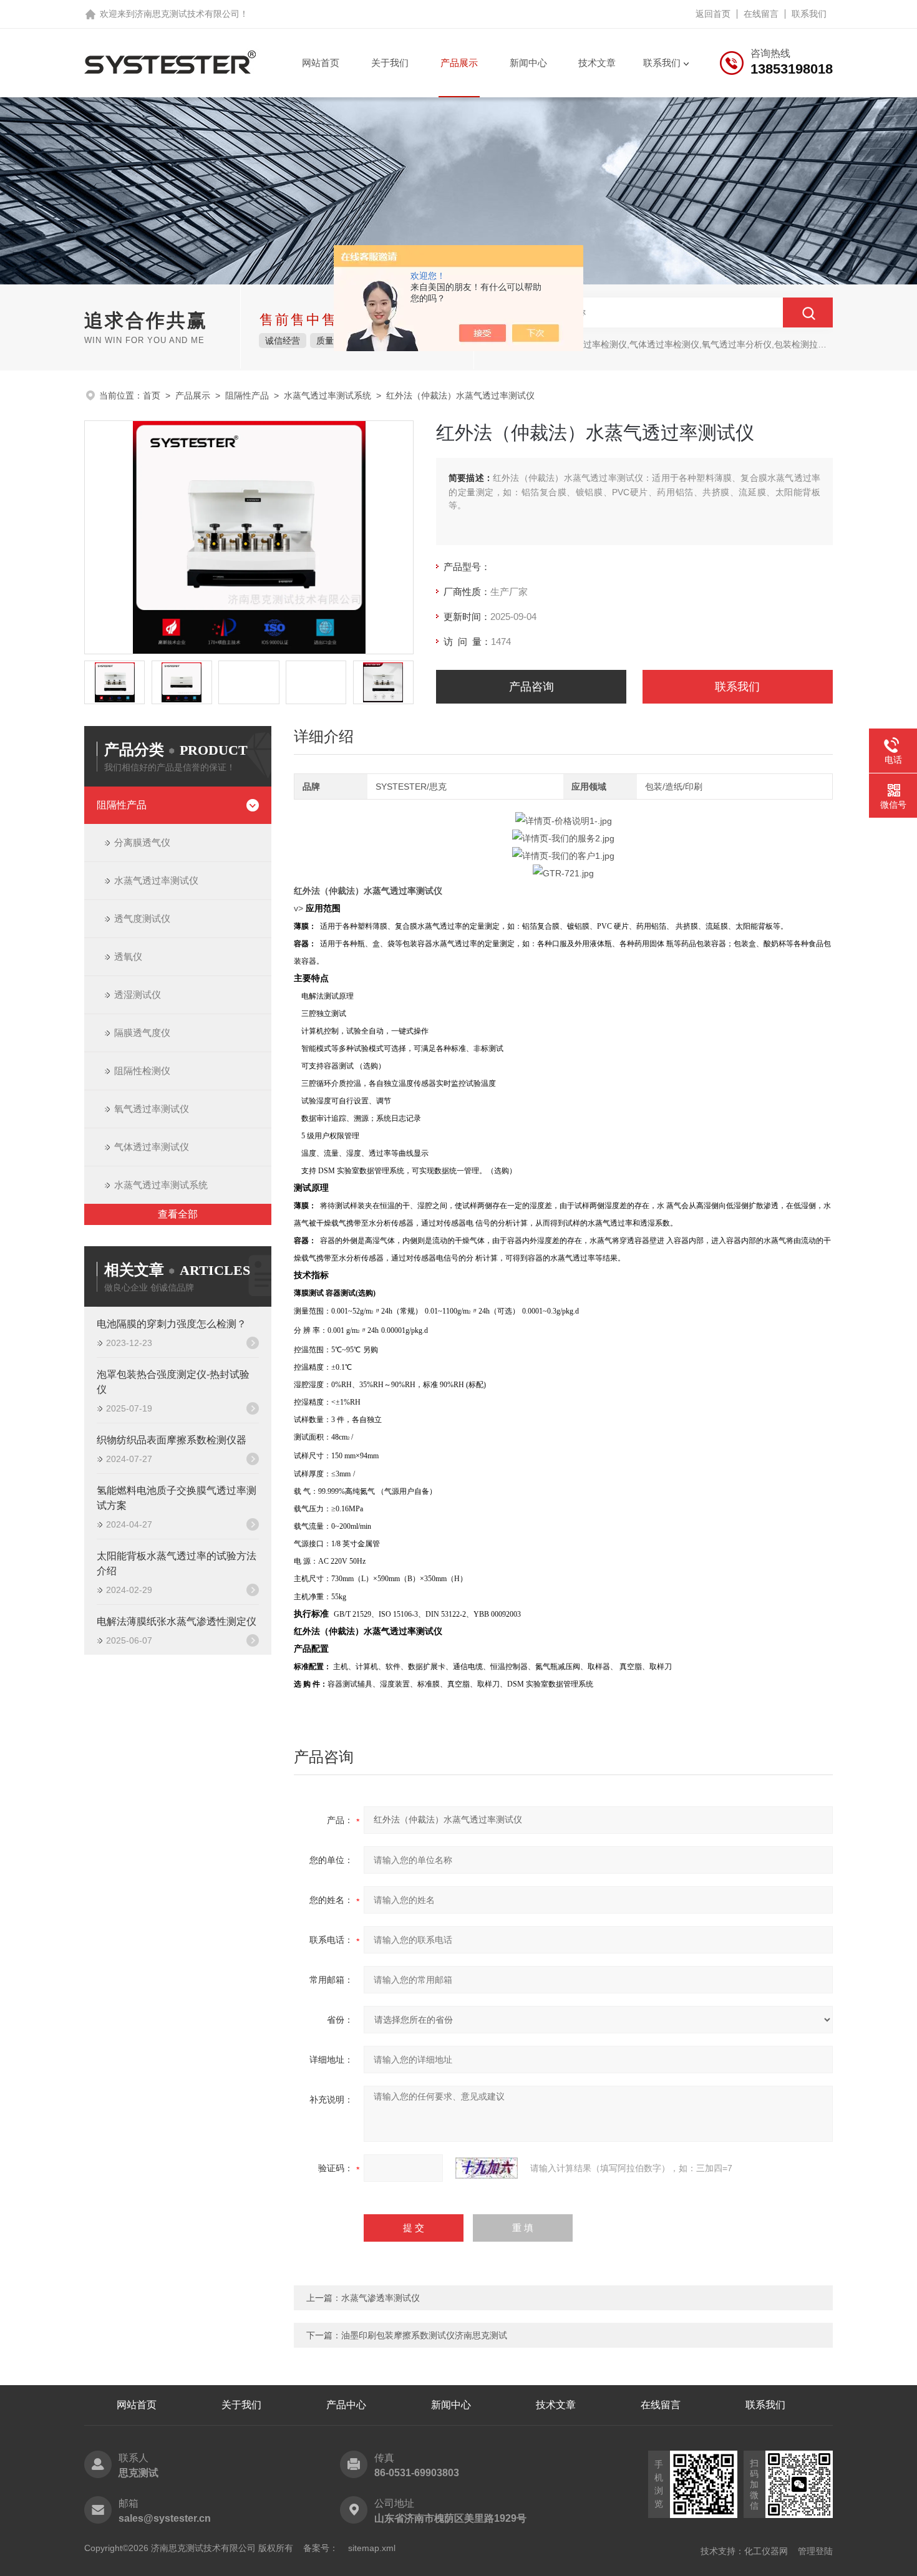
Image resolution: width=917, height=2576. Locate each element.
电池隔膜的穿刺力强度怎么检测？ (172, 1324)
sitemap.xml (372, 2548)
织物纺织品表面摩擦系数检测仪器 (172, 1440)
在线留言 (761, 14)
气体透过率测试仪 (152, 1147)
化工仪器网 (766, 2551)
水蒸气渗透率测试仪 (381, 2298)
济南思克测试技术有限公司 (187, 14)
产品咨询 (531, 687)
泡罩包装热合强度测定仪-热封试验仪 (173, 1382)
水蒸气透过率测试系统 (327, 395)
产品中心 (346, 2405)
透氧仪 (128, 956)
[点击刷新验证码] (487, 2168)
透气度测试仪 (142, 918)
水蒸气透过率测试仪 (156, 880)
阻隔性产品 (247, 395)
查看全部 (178, 1214)
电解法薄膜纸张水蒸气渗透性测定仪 (177, 1621)
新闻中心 (528, 63)
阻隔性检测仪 (142, 1071)
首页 (152, 395)
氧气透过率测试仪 (152, 1109)
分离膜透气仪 (142, 842)
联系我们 (809, 14)
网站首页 (321, 63)
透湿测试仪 (138, 995)
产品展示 (459, 63)
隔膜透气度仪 (142, 1033)
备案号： (321, 2548)
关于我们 (390, 63)
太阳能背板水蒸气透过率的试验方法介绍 (177, 1563)
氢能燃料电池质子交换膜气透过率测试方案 (177, 1498)
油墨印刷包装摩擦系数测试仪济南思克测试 (424, 2335)
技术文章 (597, 63)
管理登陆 (815, 2551)
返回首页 (713, 14)
